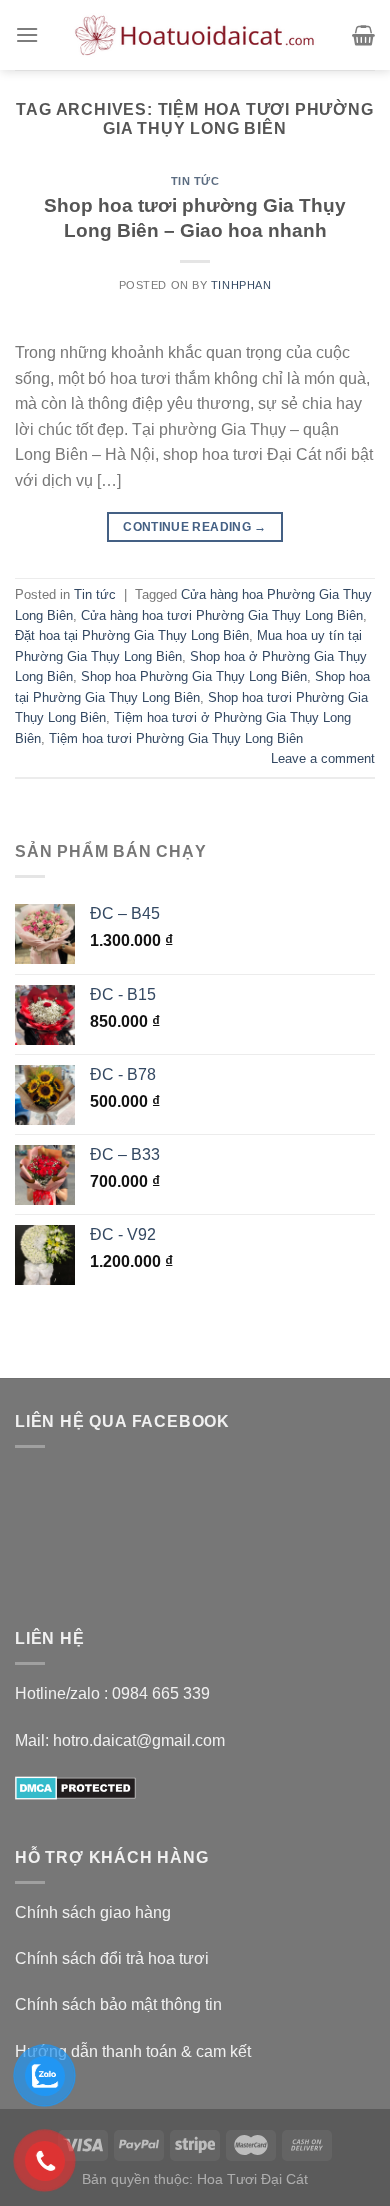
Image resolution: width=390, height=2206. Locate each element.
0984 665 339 (161, 1693)
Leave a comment (323, 758)
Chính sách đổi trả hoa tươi (112, 1958)
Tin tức (195, 181)
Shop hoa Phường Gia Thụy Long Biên (194, 676)
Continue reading (195, 527)
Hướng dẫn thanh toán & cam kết (133, 2051)
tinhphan (241, 285)
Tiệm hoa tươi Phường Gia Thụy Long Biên (176, 738)
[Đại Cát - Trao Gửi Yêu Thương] (195, 35)
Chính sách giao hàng (93, 1912)
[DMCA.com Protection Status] (75, 1786)
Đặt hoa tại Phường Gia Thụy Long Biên (132, 635)
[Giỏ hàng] (363, 35)
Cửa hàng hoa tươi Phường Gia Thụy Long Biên (222, 615)
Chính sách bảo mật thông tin (118, 2004)
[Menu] (27, 34)
